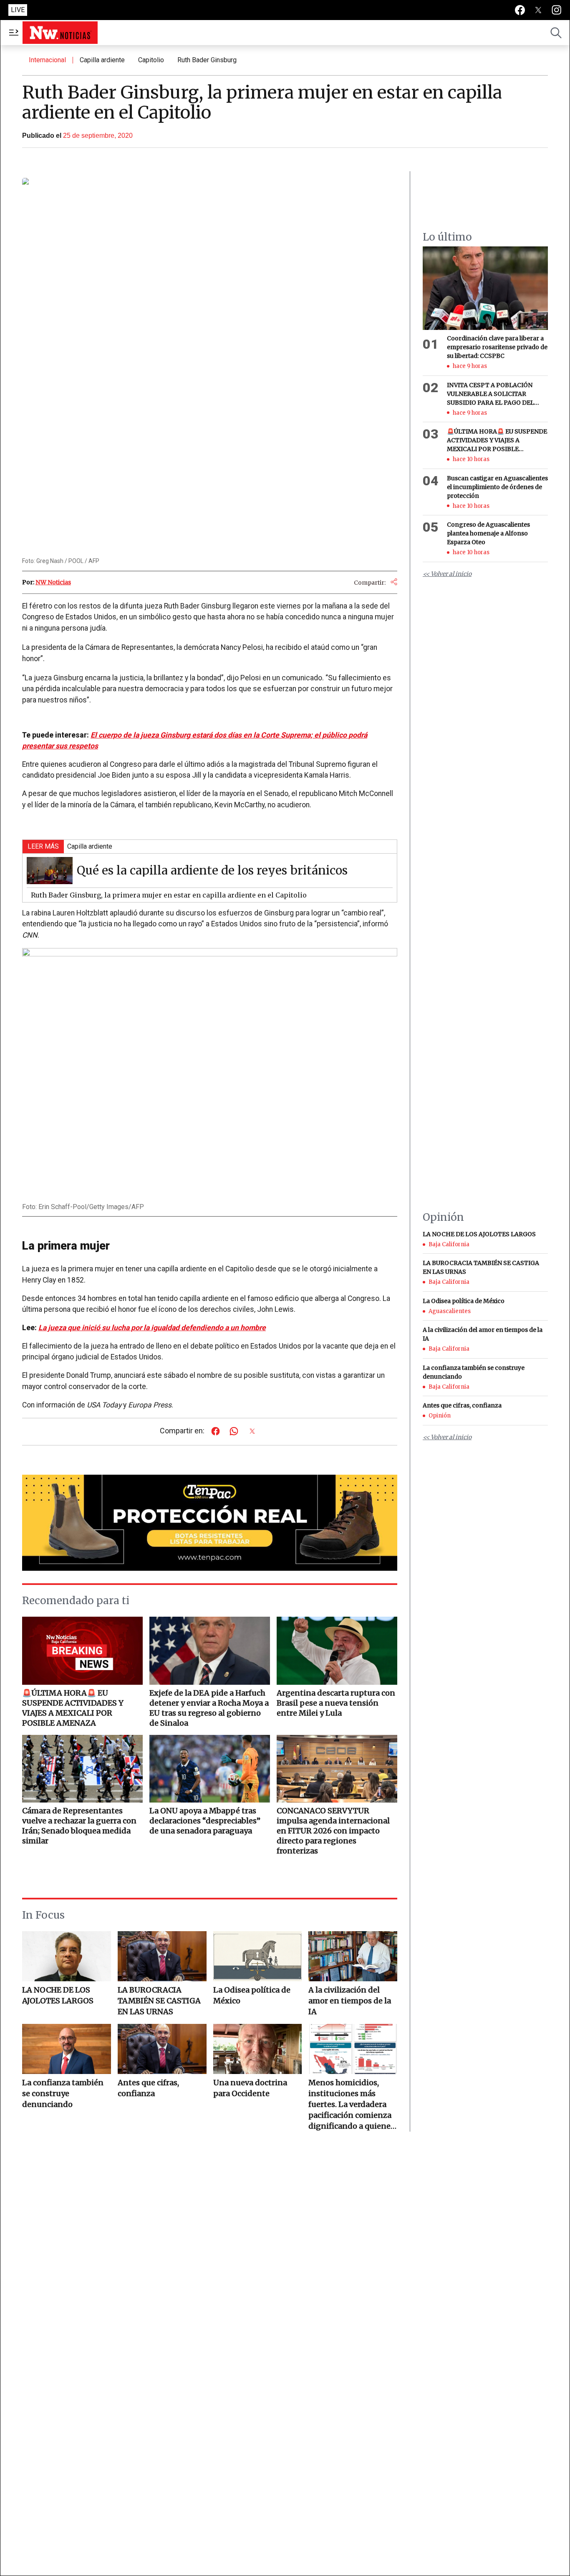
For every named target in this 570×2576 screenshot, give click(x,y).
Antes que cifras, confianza (148, 2088)
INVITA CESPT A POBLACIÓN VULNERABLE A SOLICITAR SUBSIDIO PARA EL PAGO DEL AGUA (491, 394)
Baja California (449, 1244)
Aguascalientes (450, 1311)
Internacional (47, 60)
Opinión (440, 1416)
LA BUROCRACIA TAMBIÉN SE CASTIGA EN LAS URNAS (159, 2001)
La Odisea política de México (252, 1995)
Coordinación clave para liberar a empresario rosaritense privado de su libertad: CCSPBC (497, 347)
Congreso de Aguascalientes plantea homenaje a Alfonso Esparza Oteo (488, 533)
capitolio (151, 60)
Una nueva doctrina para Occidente (250, 2088)
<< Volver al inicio (447, 574)
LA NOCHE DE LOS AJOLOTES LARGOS (58, 1995)
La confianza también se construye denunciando (63, 2093)
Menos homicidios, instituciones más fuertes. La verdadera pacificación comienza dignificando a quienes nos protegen (351, 2105)
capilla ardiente (102, 60)
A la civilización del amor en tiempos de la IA (350, 2001)
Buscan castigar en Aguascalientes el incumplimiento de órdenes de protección (497, 487)
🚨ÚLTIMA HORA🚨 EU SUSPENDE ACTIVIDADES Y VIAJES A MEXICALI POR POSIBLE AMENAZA (497, 441)
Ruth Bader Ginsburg (207, 60)
